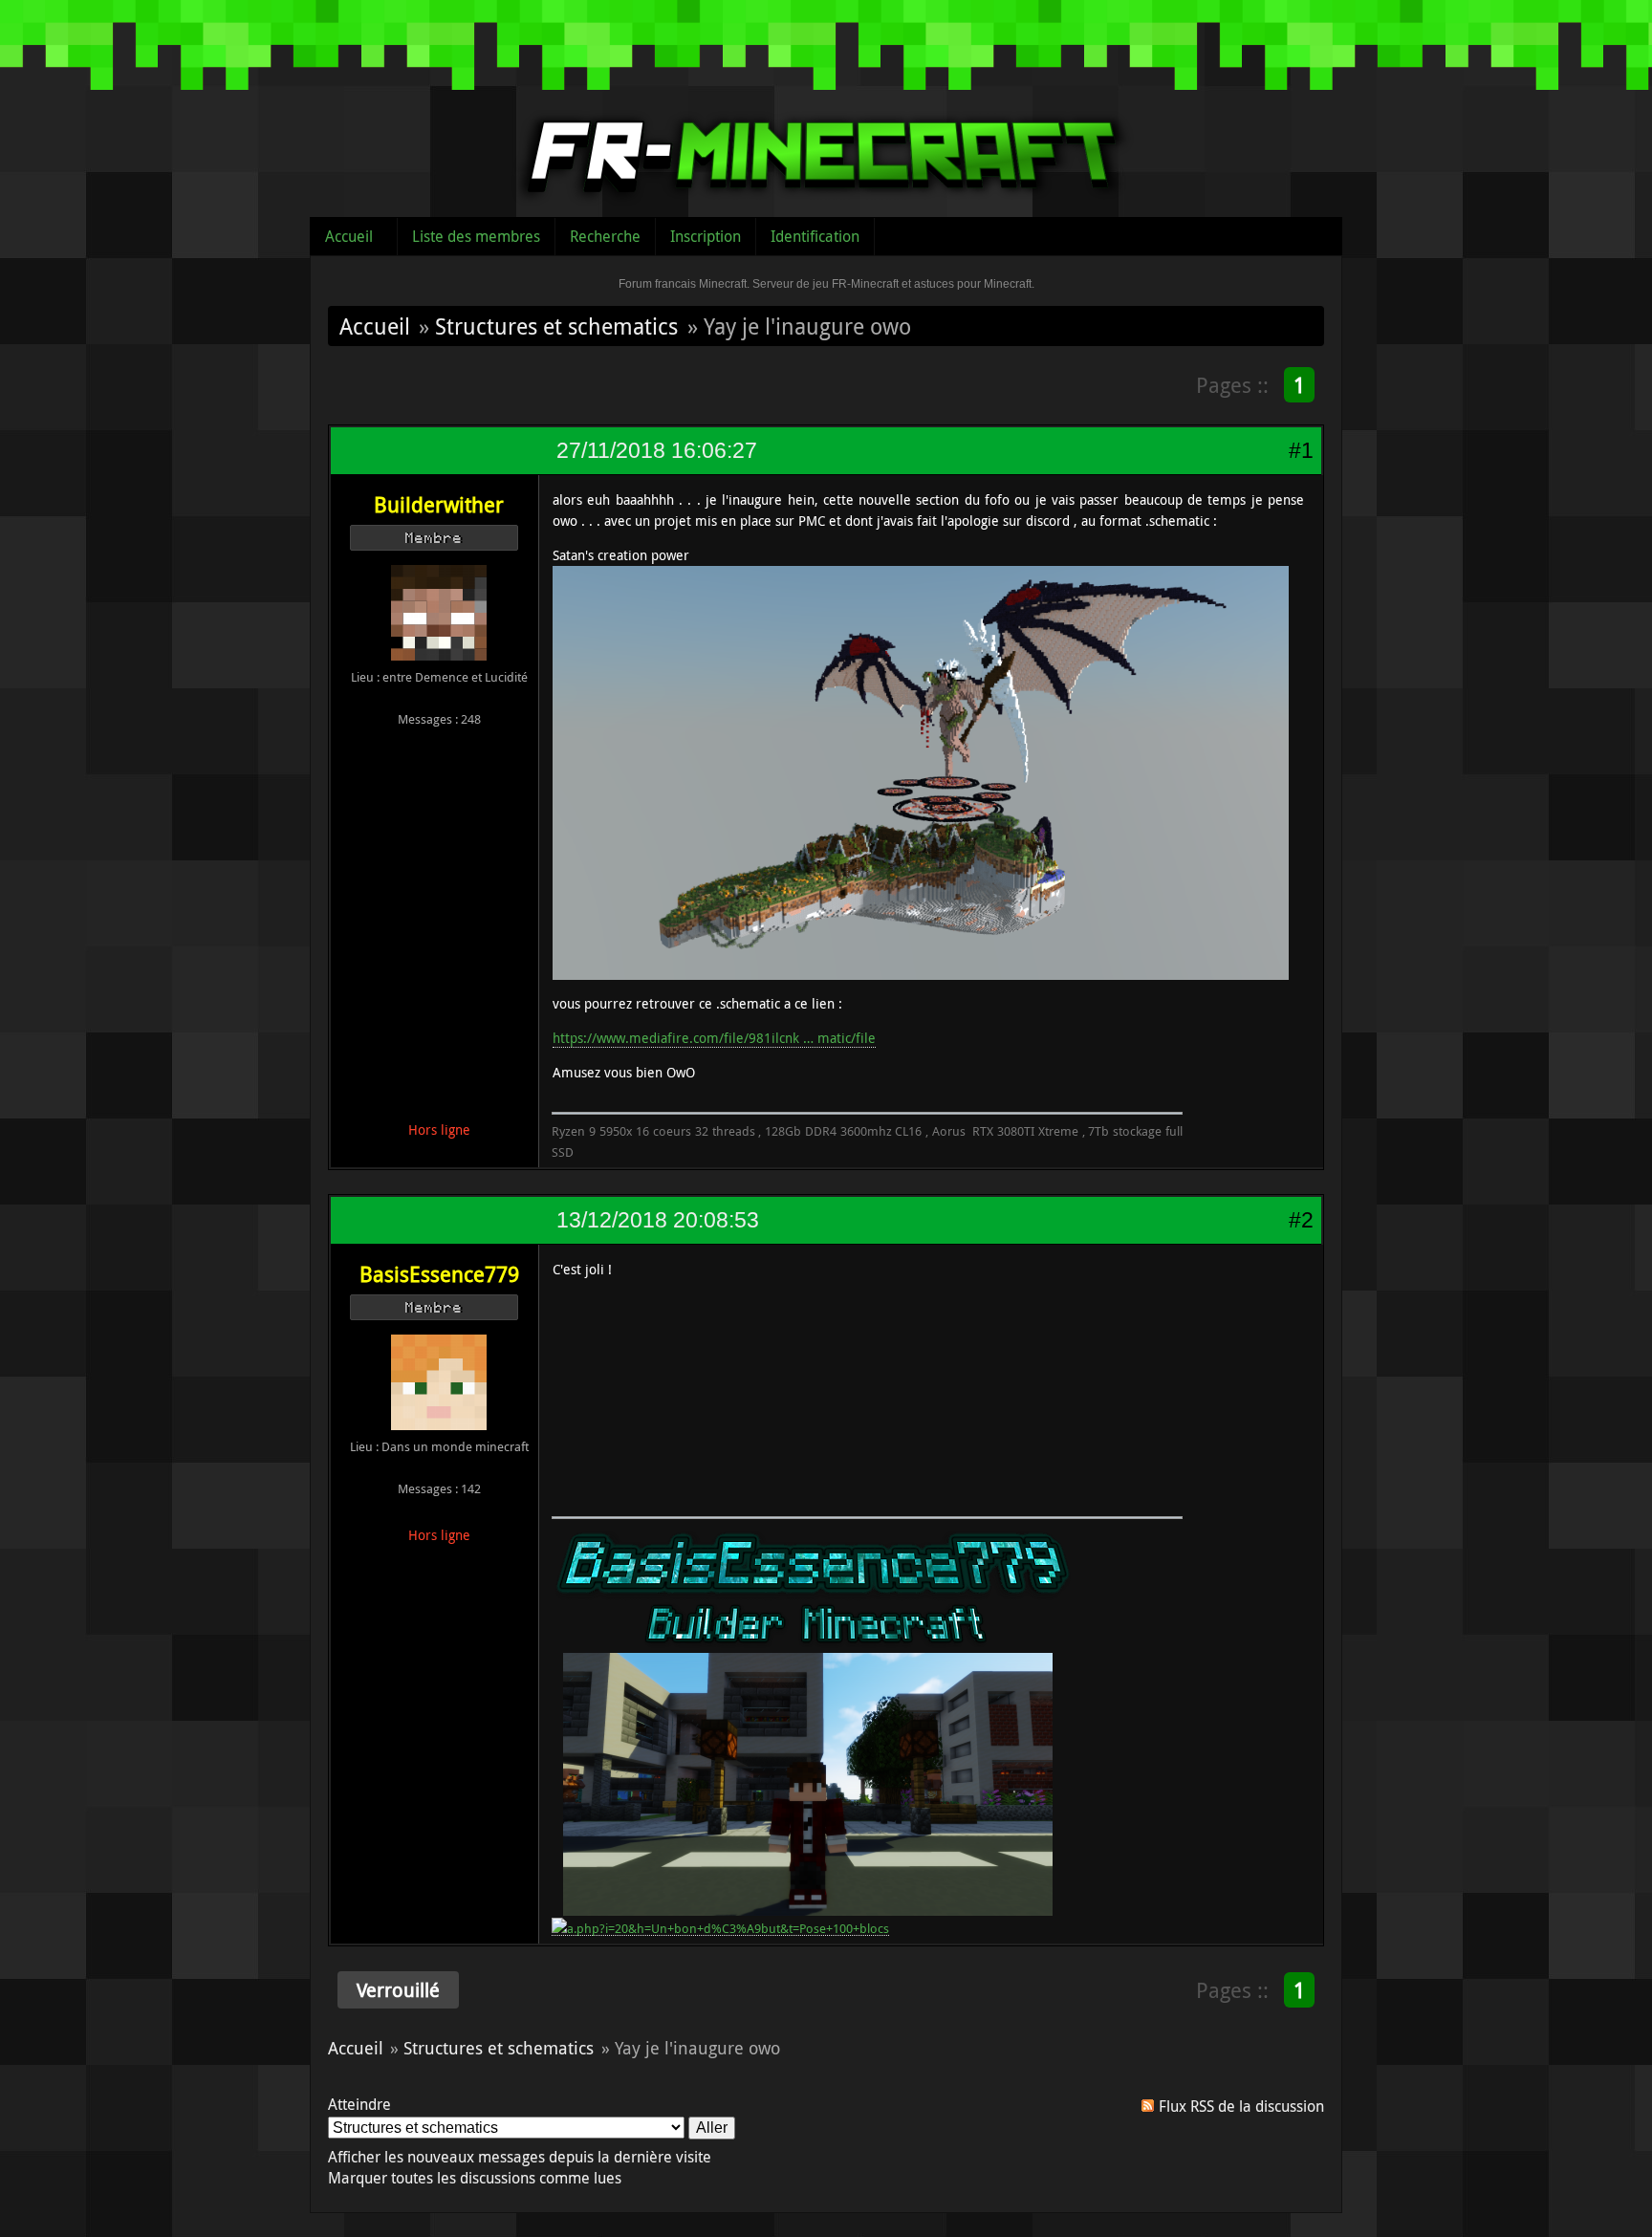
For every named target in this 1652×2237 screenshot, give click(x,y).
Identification (815, 236)
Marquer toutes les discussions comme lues (475, 2178)
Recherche (605, 236)
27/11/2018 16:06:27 (657, 450)
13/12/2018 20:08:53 (658, 1220)
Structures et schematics (556, 326)
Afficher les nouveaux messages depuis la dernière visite (520, 2157)
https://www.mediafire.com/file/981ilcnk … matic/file (714, 1038)
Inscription (706, 236)
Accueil (349, 236)
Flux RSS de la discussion (1241, 2106)
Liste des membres (476, 236)
